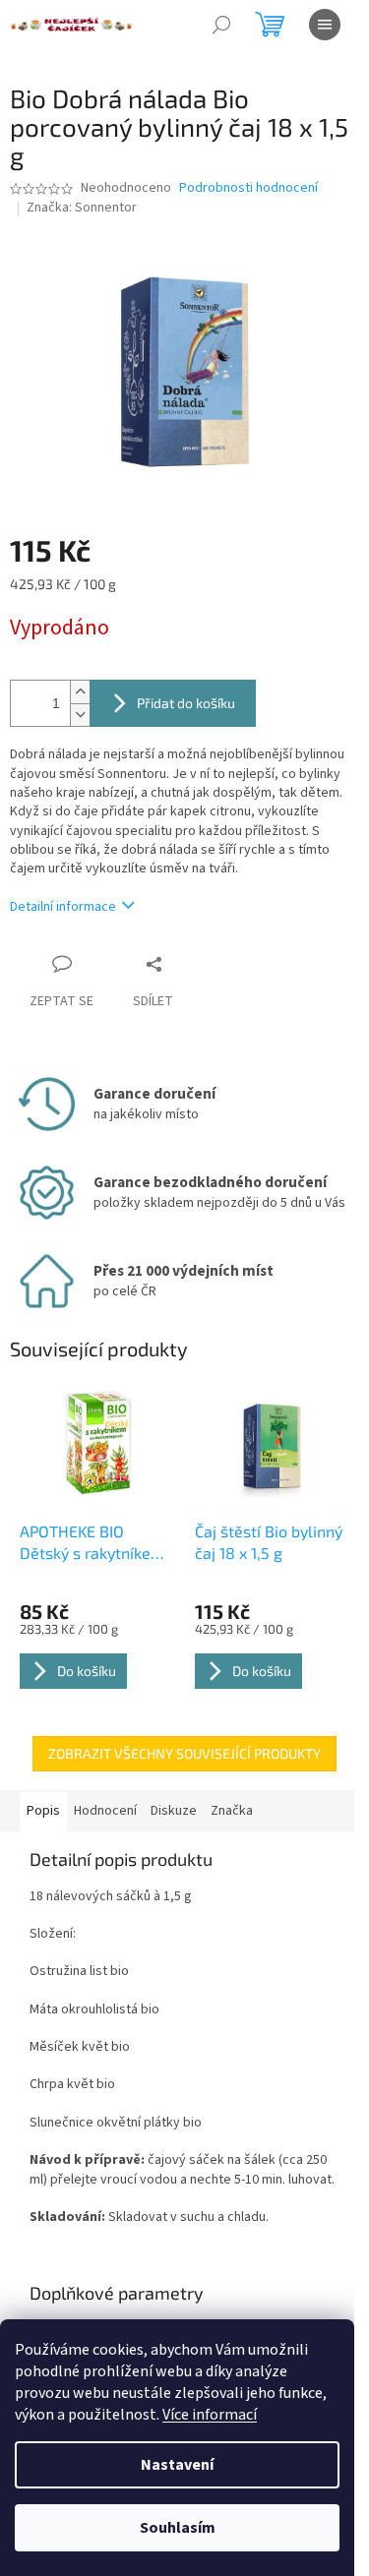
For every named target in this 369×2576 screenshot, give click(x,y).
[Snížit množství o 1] (80, 715)
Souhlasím (178, 2528)
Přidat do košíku (186, 703)
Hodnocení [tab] (105, 1811)
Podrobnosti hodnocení (248, 188)
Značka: (82, 208)
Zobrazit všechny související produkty (184, 1753)
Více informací (210, 2415)
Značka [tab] (232, 1811)
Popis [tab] (43, 1811)
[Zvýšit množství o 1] (80, 692)
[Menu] (325, 25)
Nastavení (177, 2465)
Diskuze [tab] (174, 1811)
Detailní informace (63, 907)
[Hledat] (221, 25)
